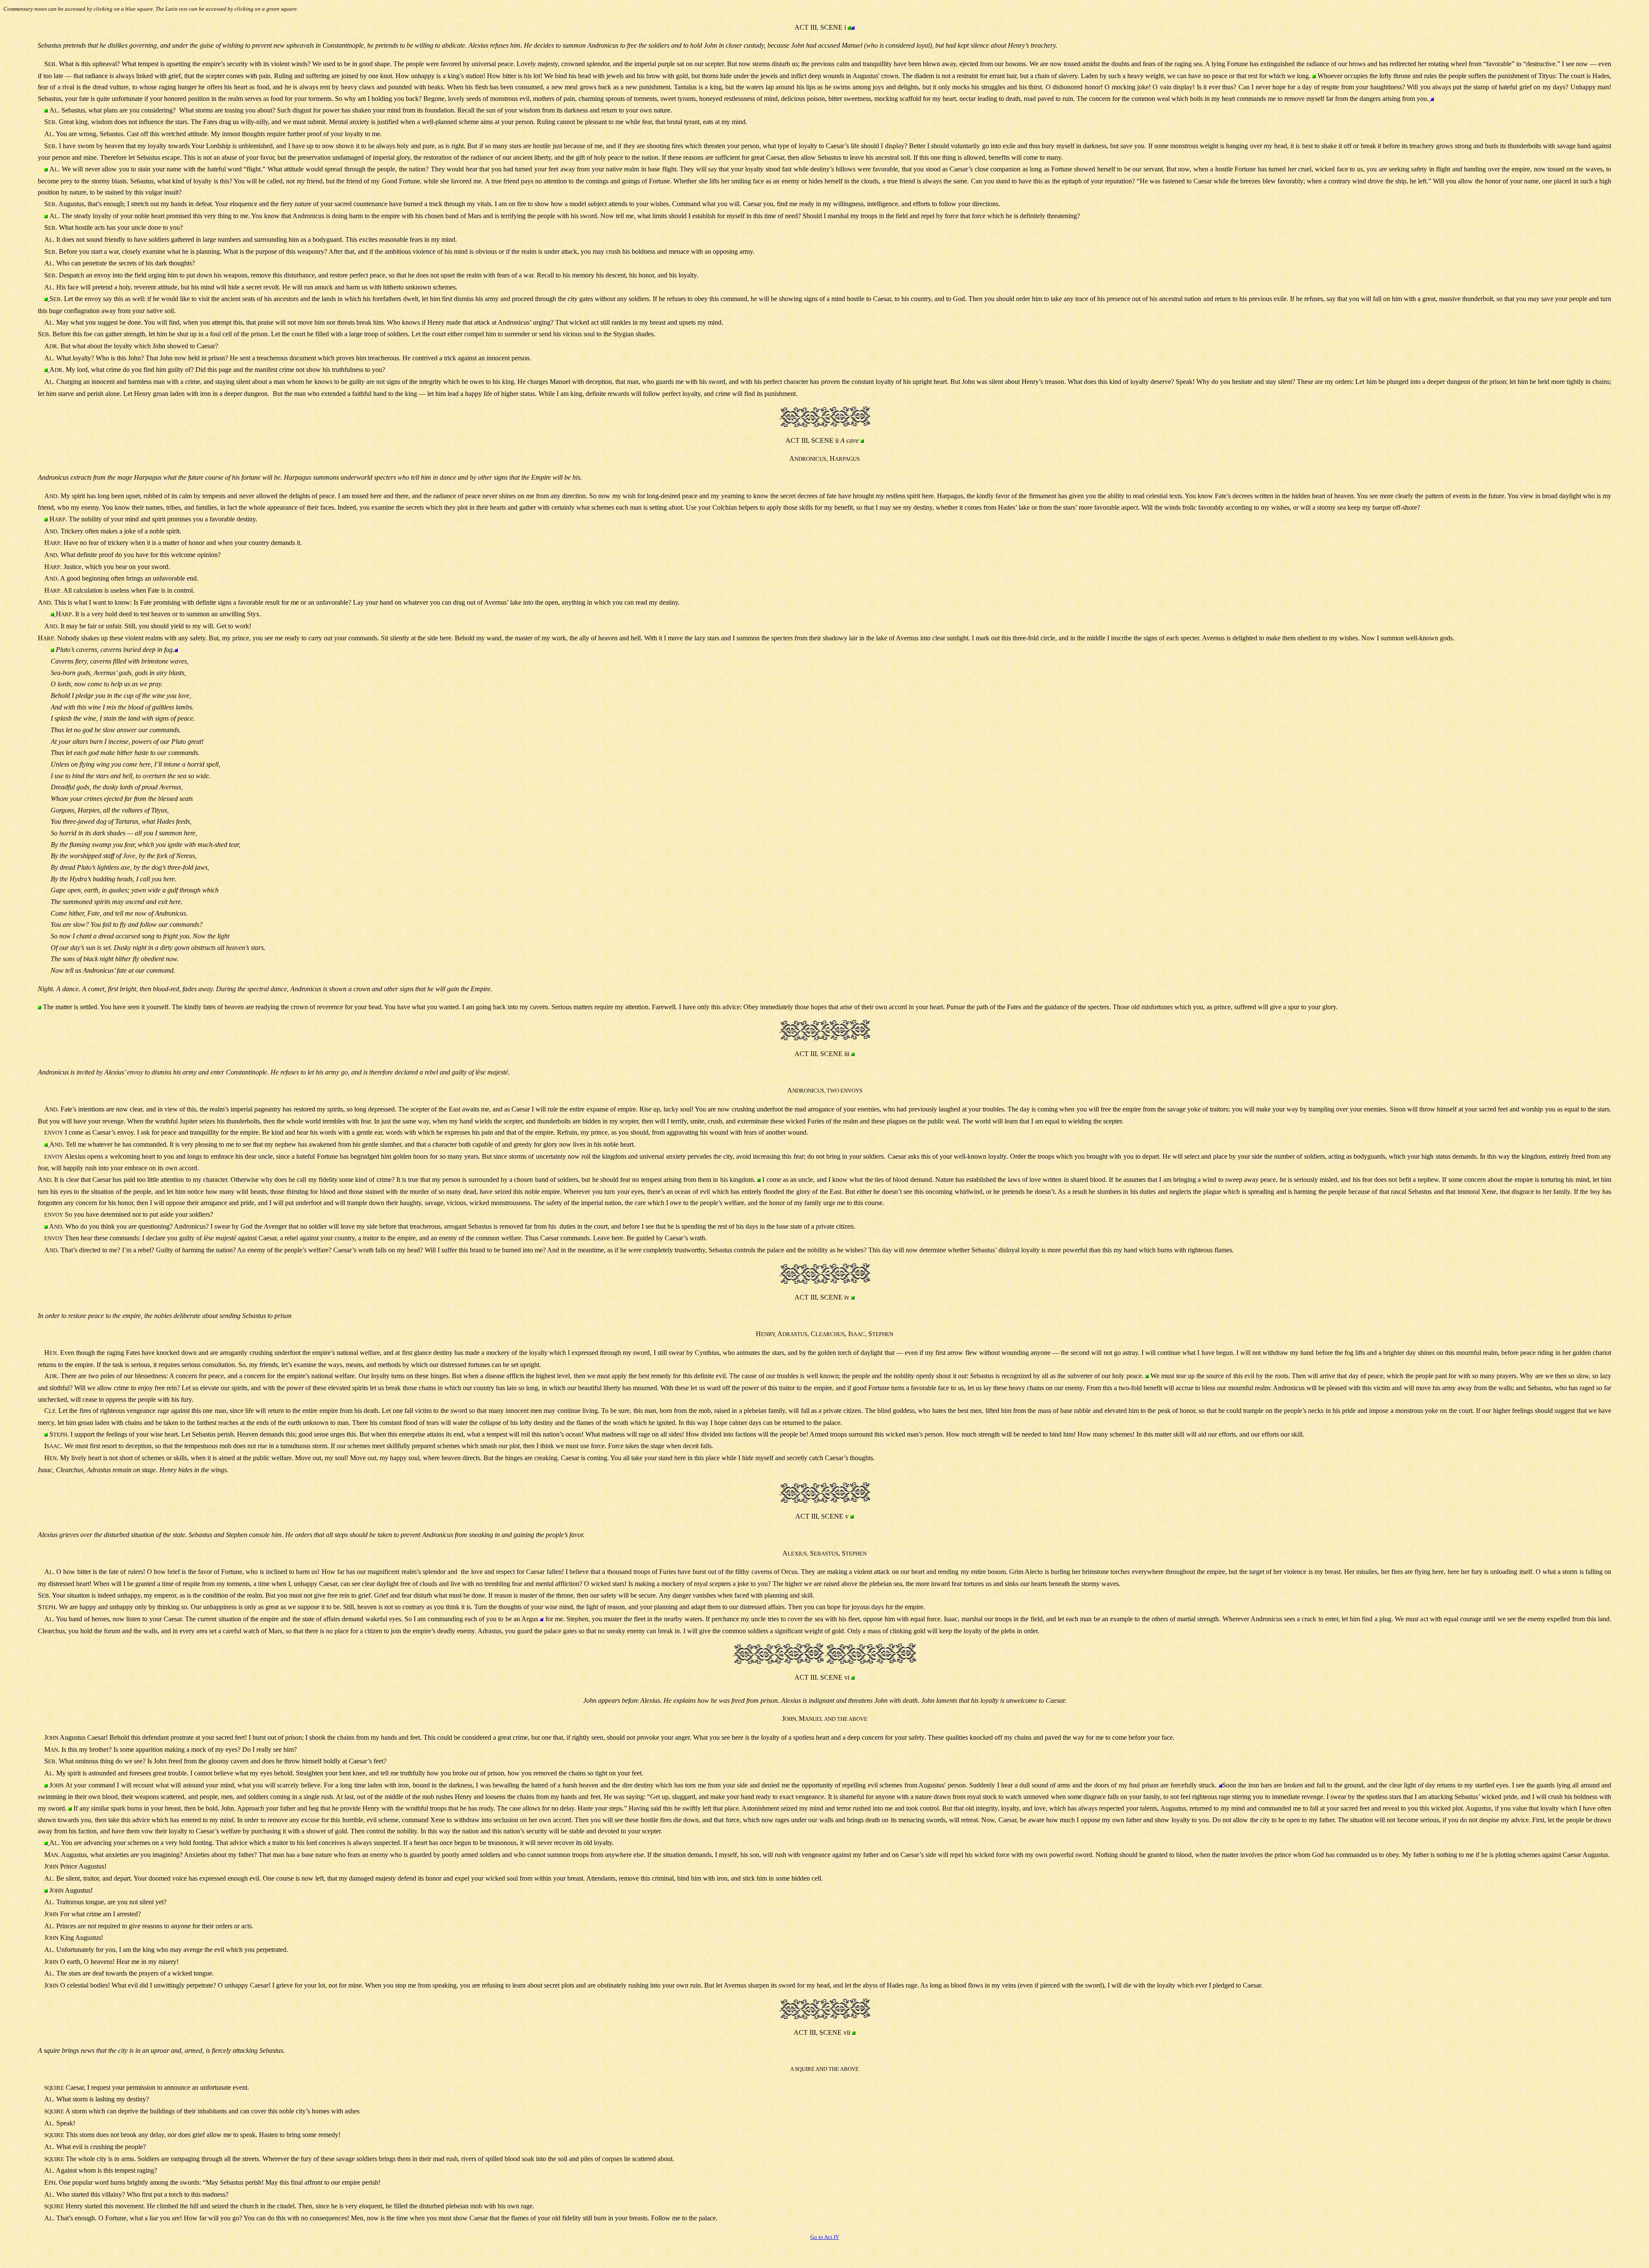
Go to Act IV (825, 2237)
